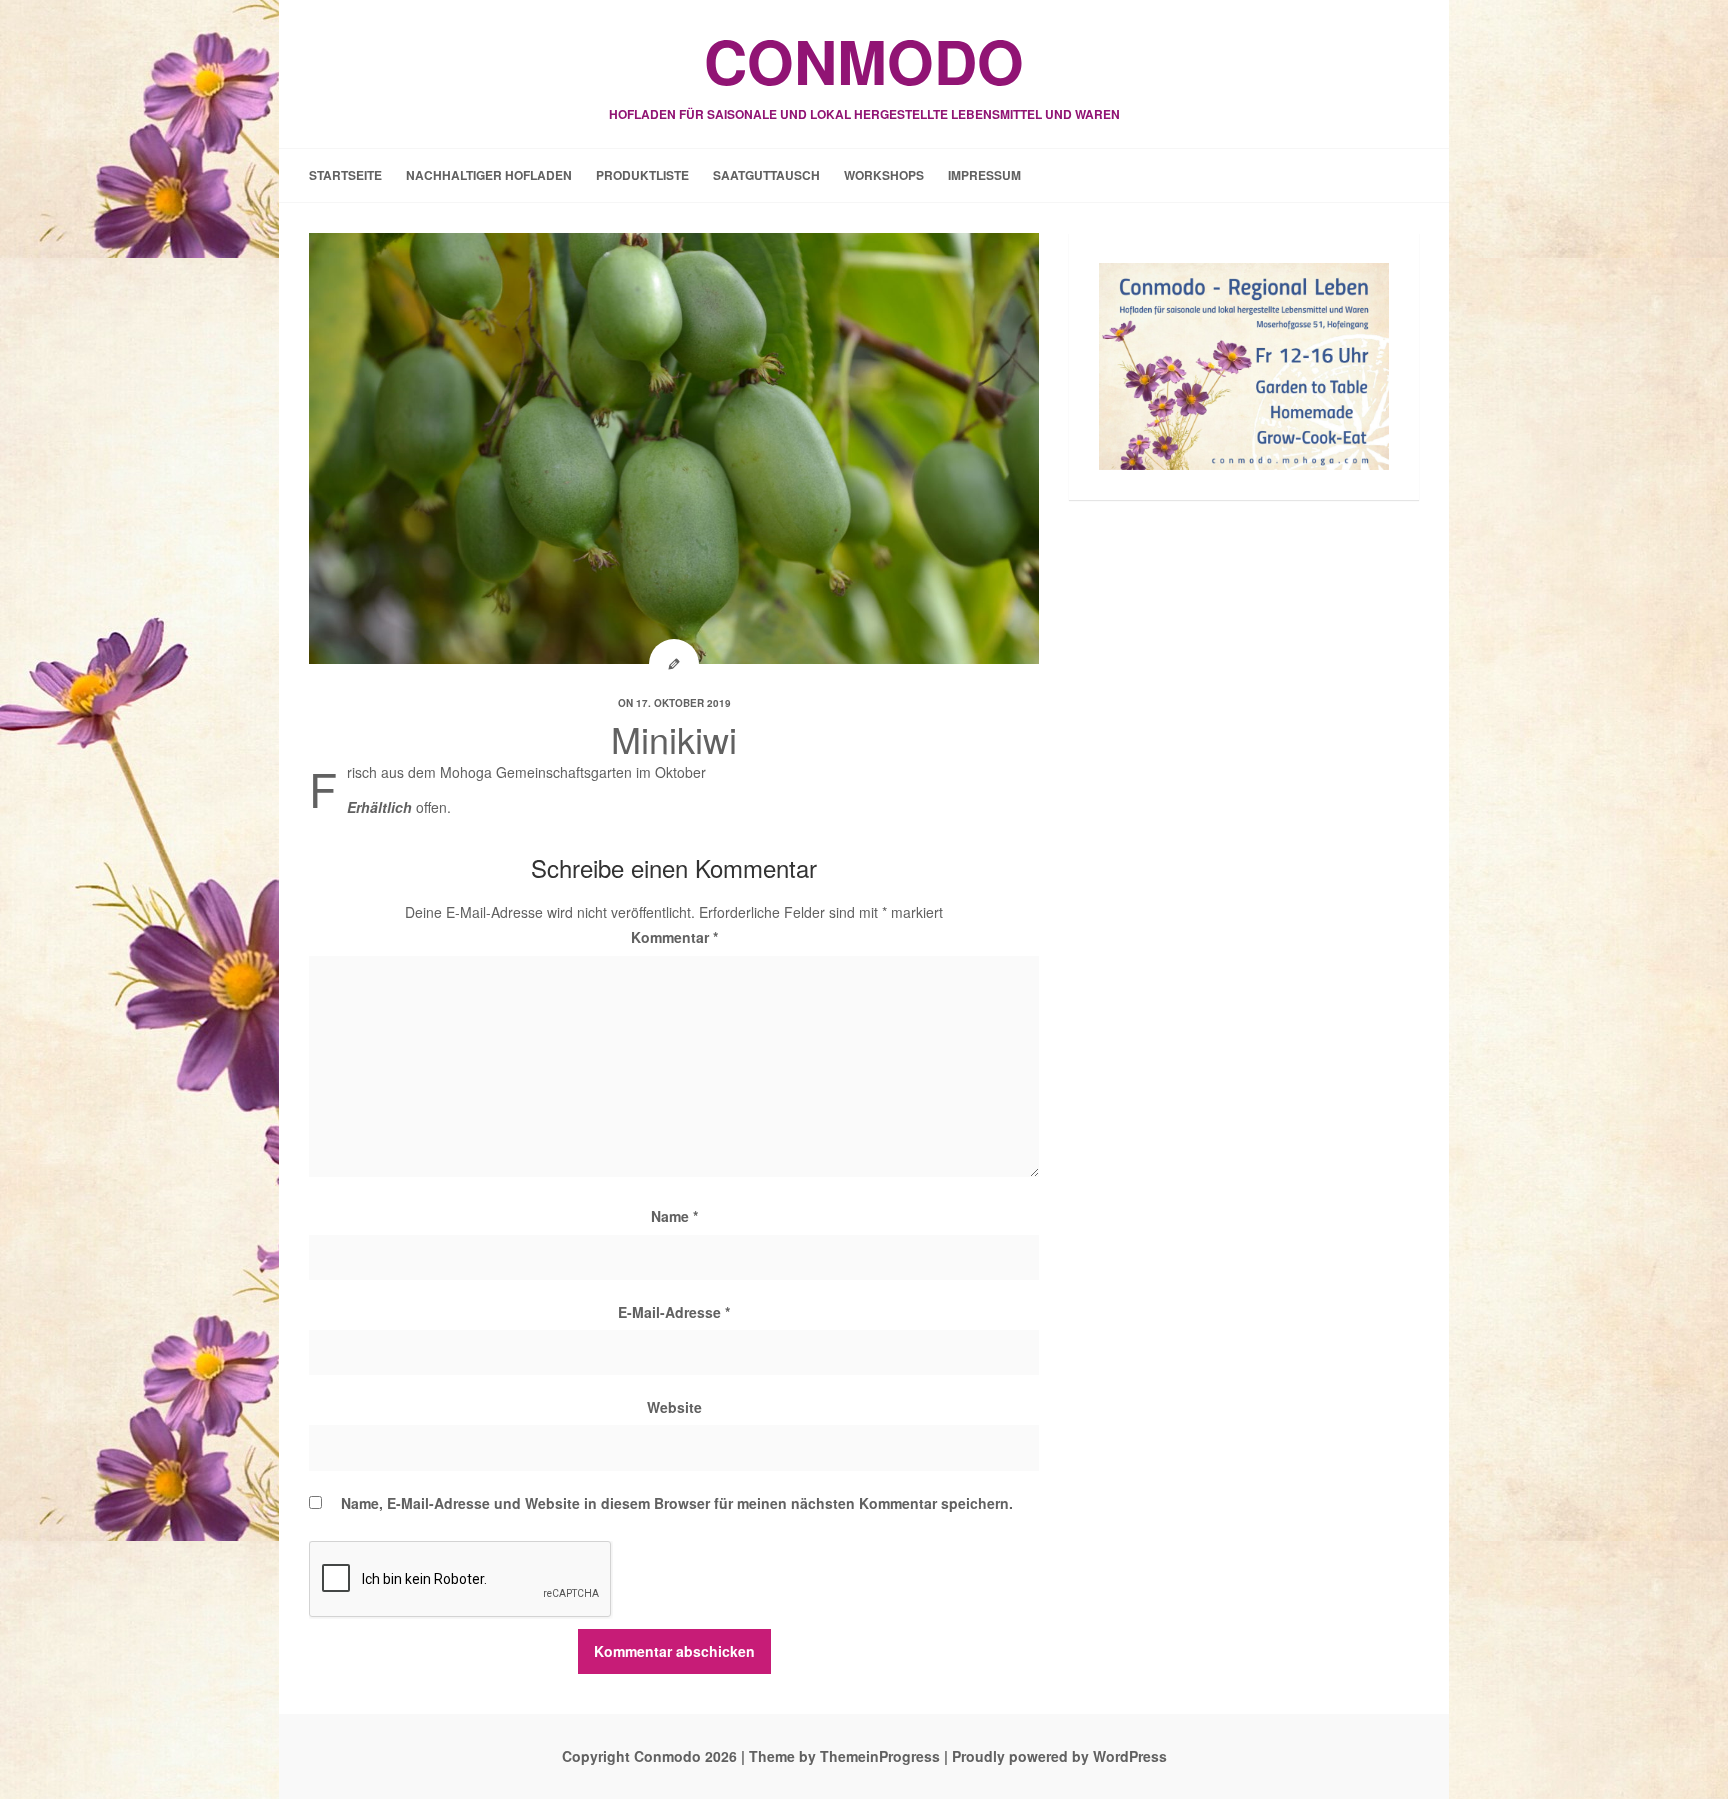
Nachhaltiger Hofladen (489, 175)
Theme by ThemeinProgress (844, 1756)
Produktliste (642, 175)
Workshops (884, 175)
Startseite (345, 175)
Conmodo (864, 70)
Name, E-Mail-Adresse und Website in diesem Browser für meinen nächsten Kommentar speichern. (677, 1503)
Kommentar (674, 937)
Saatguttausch (766, 175)
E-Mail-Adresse (674, 1312)
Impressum (984, 175)
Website (674, 1407)
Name (674, 1216)
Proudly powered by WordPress (1059, 1756)
